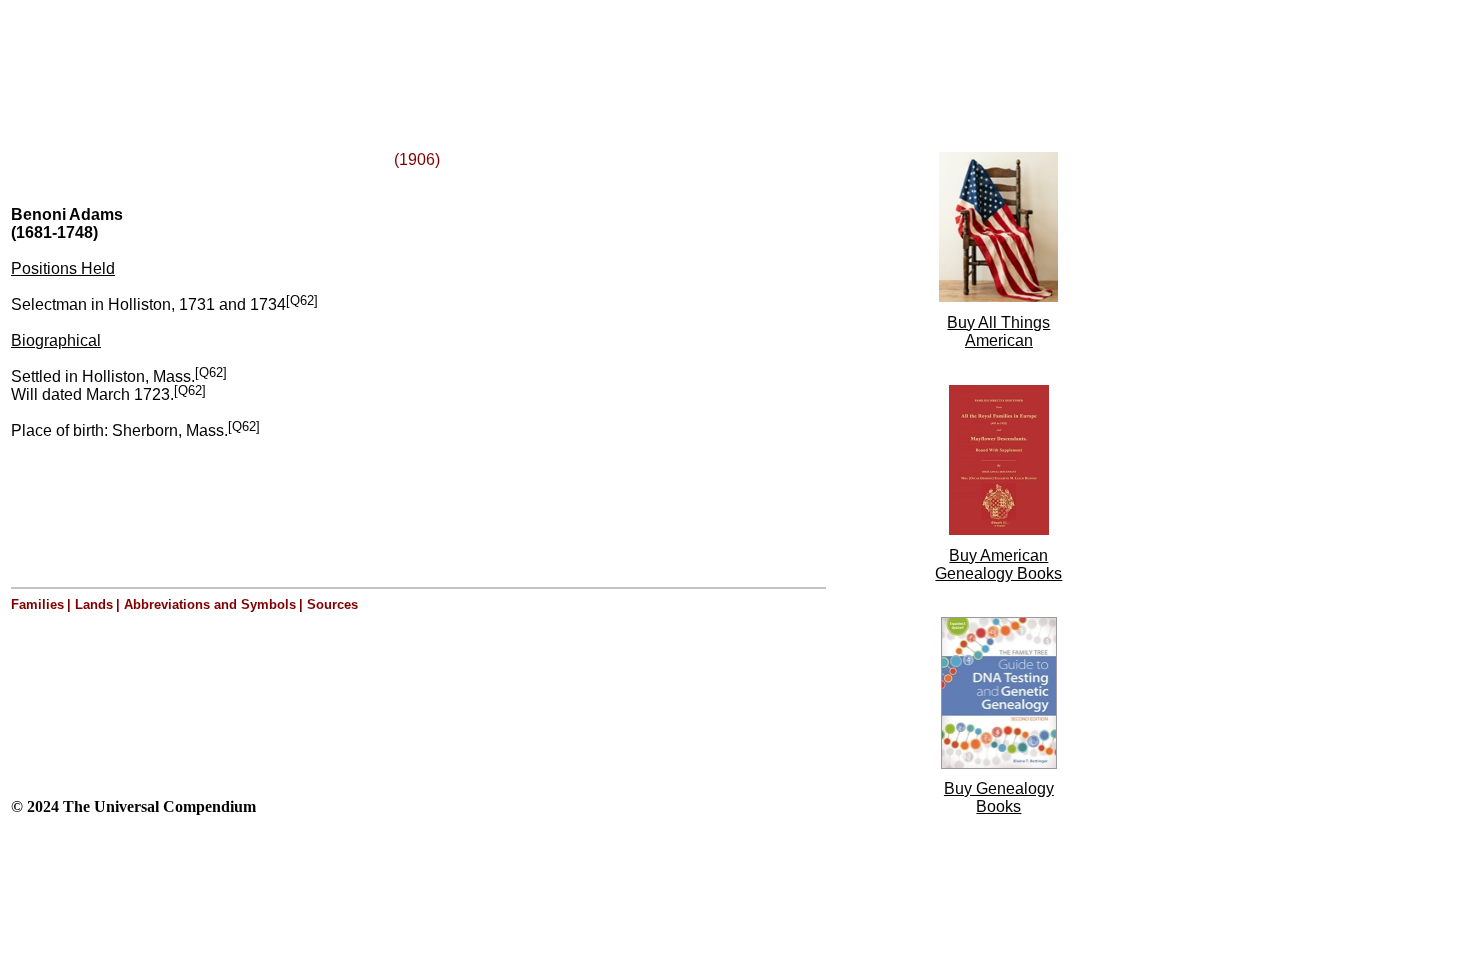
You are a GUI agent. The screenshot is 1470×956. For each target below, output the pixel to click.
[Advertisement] (258, 53)
